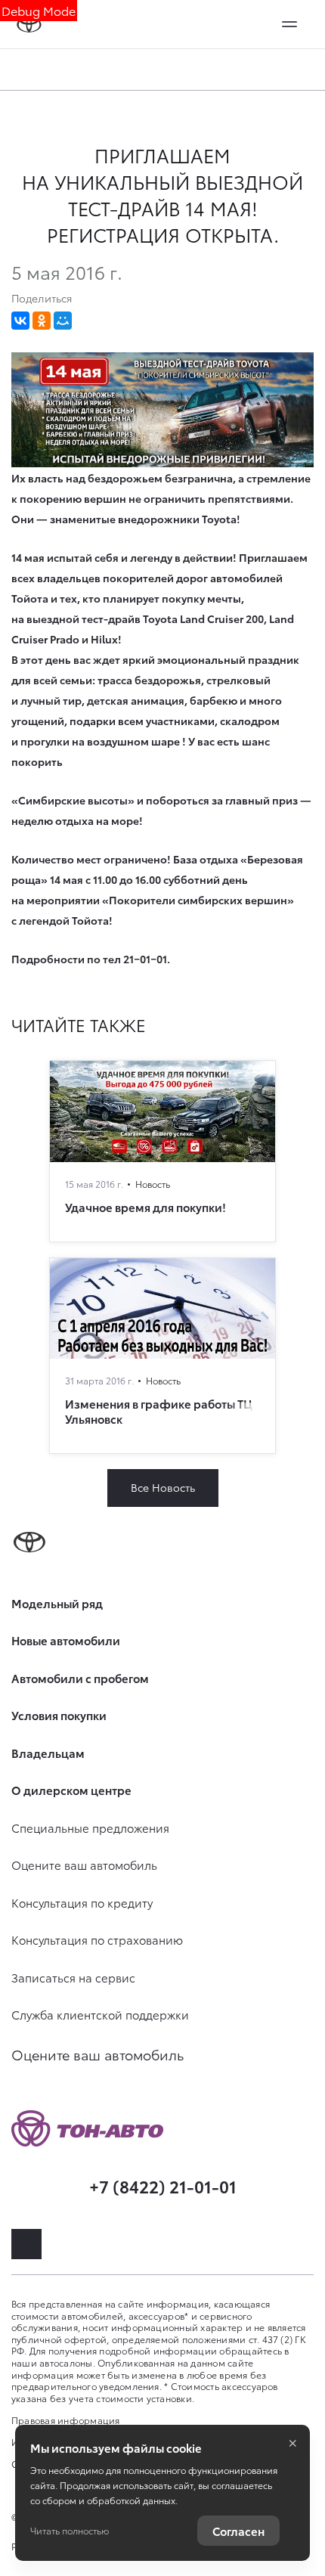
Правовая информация (66, 2420)
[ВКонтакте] (20, 321)
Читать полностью (70, 2530)
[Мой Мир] (63, 321)
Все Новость (163, 1487)
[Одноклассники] (42, 321)
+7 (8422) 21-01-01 (163, 2185)
